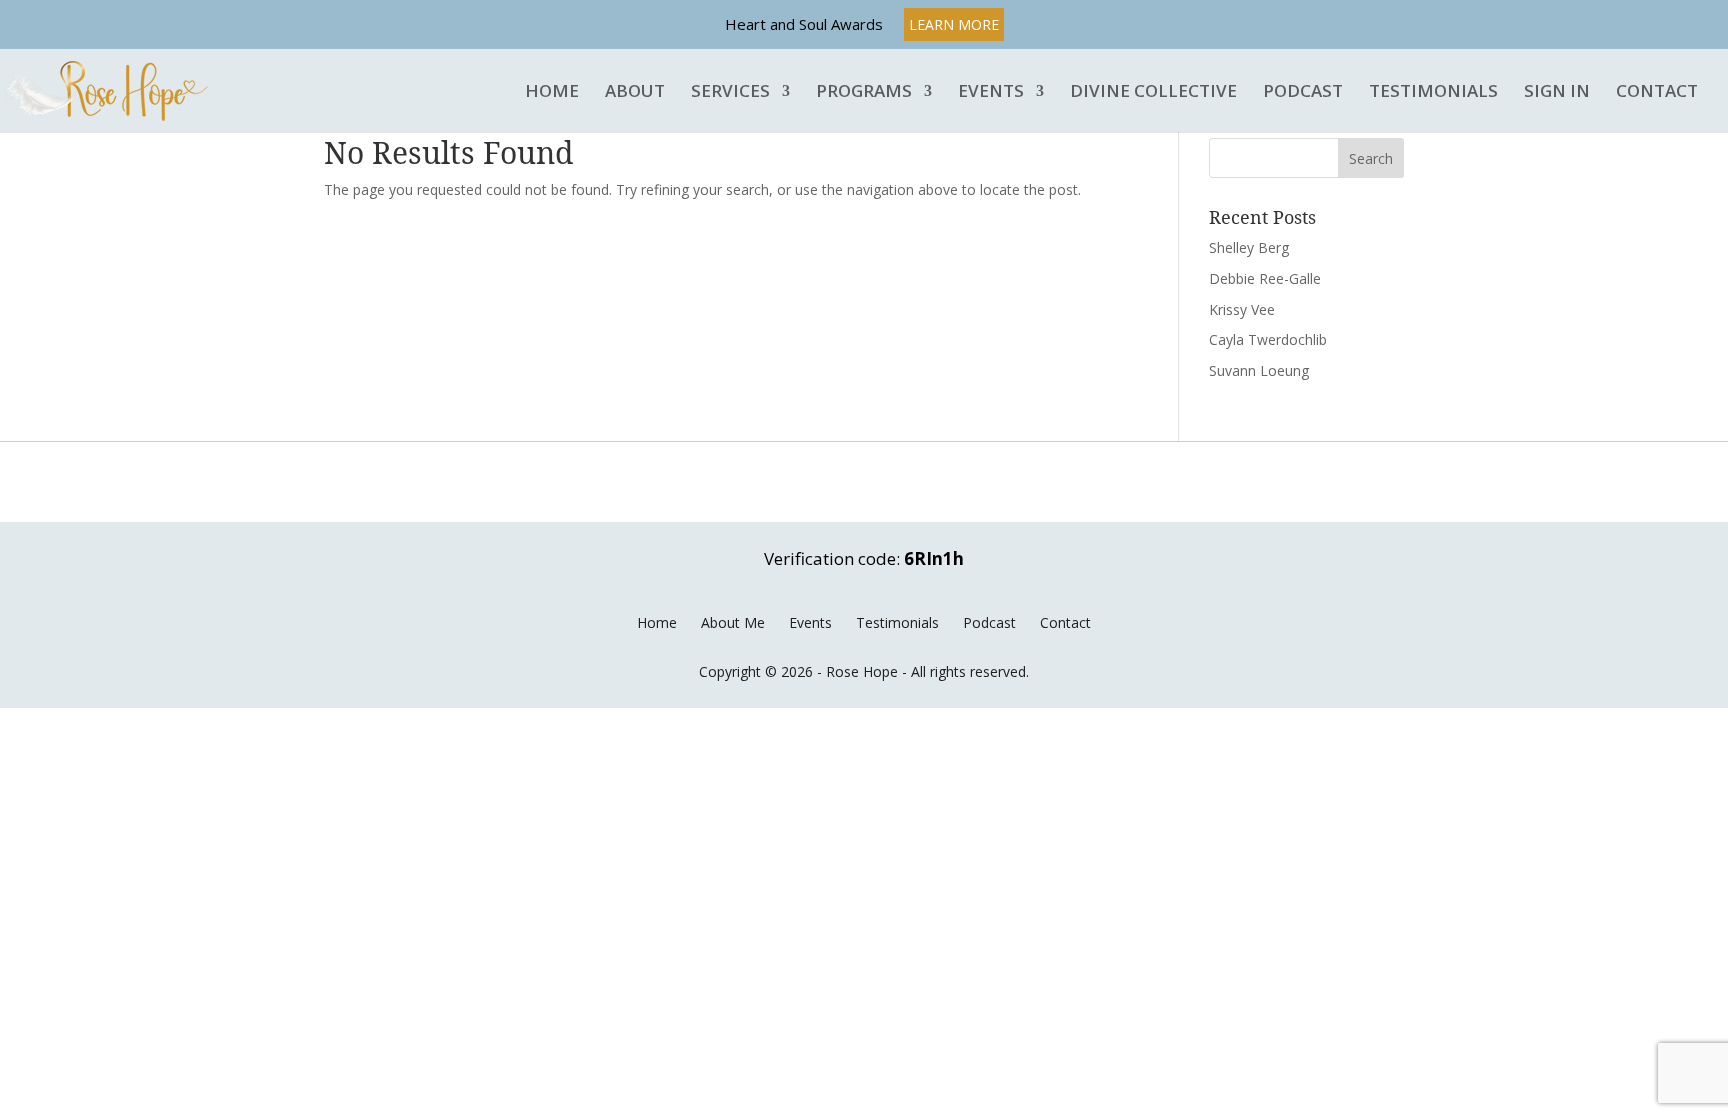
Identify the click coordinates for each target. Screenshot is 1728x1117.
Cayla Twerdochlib (1268, 339)
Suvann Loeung (1259, 370)
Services (730, 92)
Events (991, 92)
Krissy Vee (1242, 309)
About (635, 92)
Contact (1657, 92)
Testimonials (1433, 92)
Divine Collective (1153, 92)
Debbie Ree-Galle (1265, 278)
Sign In (1557, 92)
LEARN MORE (954, 24)
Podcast (1303, 92)
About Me (733, 622)
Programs (864, 92)
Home (552, 92)
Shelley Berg (1249, 247)
